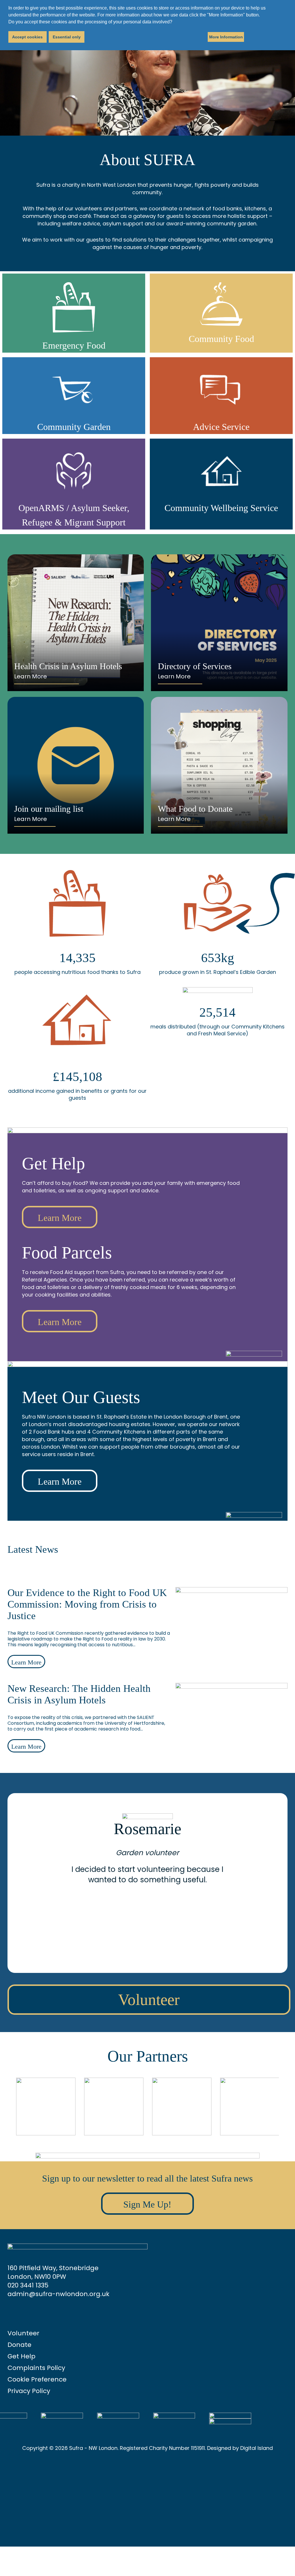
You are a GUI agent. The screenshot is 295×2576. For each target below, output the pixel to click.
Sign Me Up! (147, 2204)
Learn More (31, 676)
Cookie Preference (37, 2379)
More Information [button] (226, 37)
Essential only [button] (67, 37)
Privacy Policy (29, 2391)
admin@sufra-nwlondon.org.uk (58, 2294)
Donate (19, 2345)
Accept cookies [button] (27, 37)
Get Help (21, 2356)
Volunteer (149, 2000)
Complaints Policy (36, 2368)
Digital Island (257, 2448)
